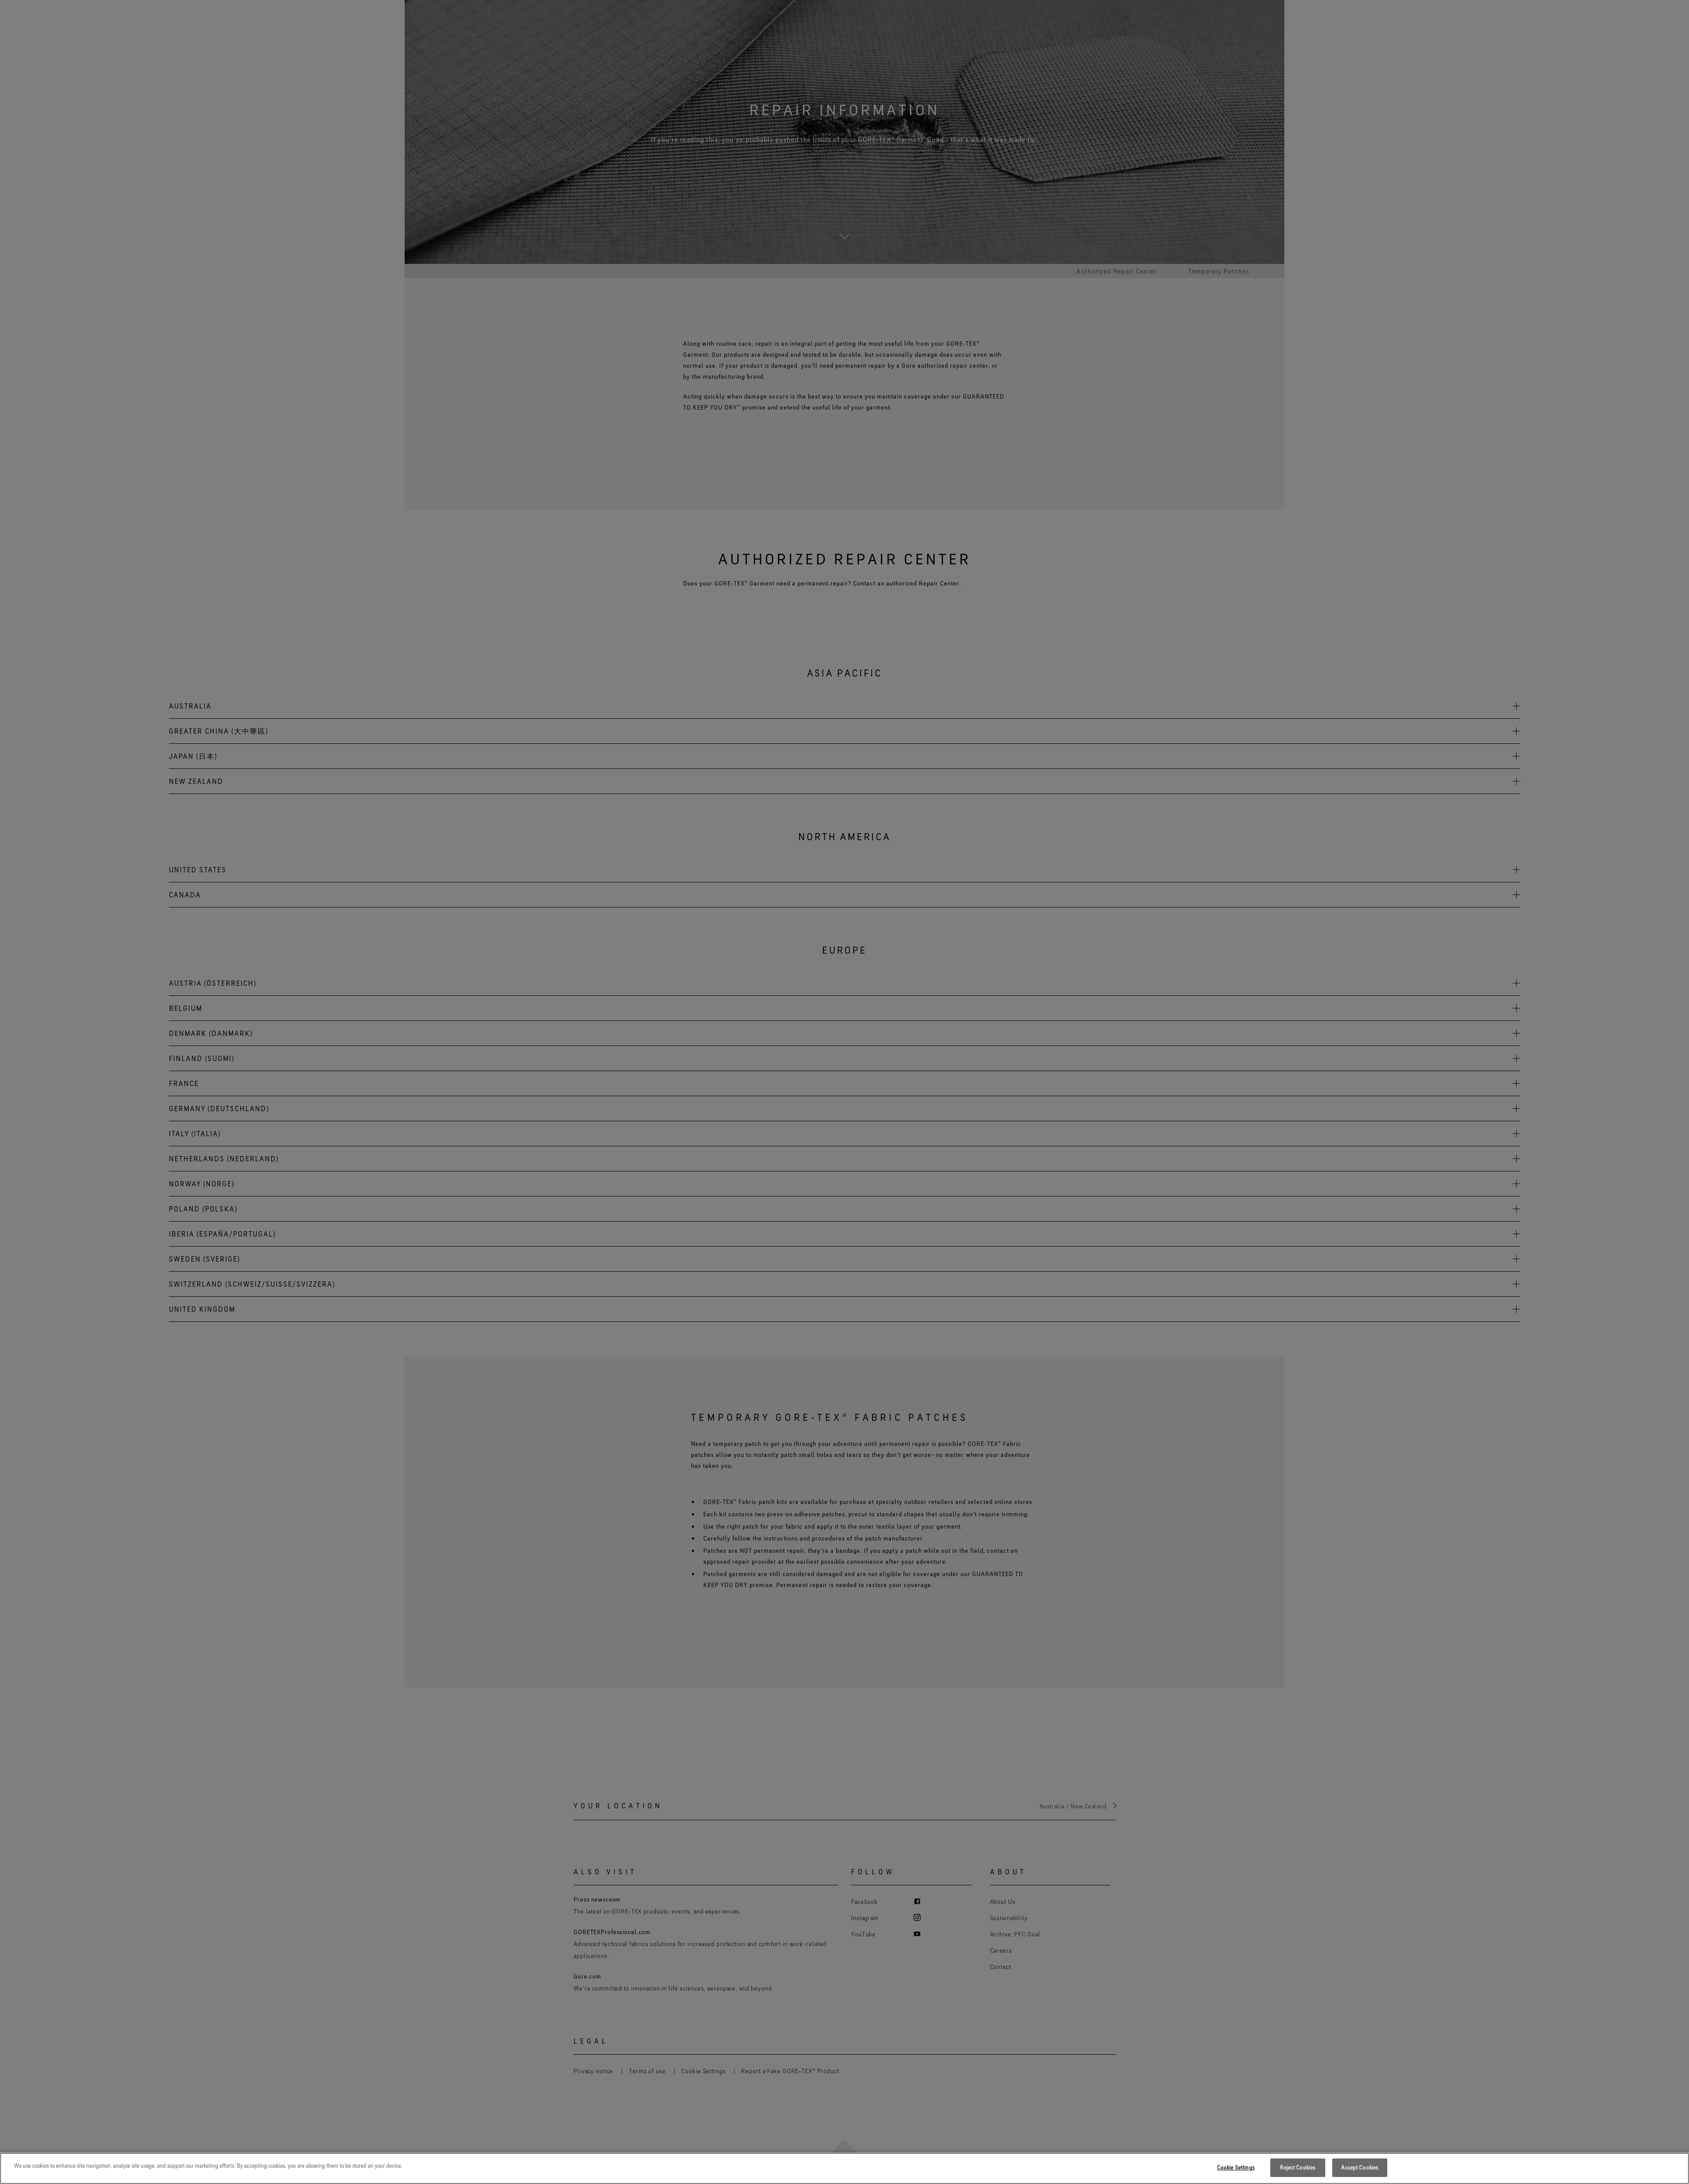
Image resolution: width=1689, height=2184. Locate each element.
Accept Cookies (1360, 2167)
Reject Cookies (1298, 2167)
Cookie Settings (1236, 2167)
